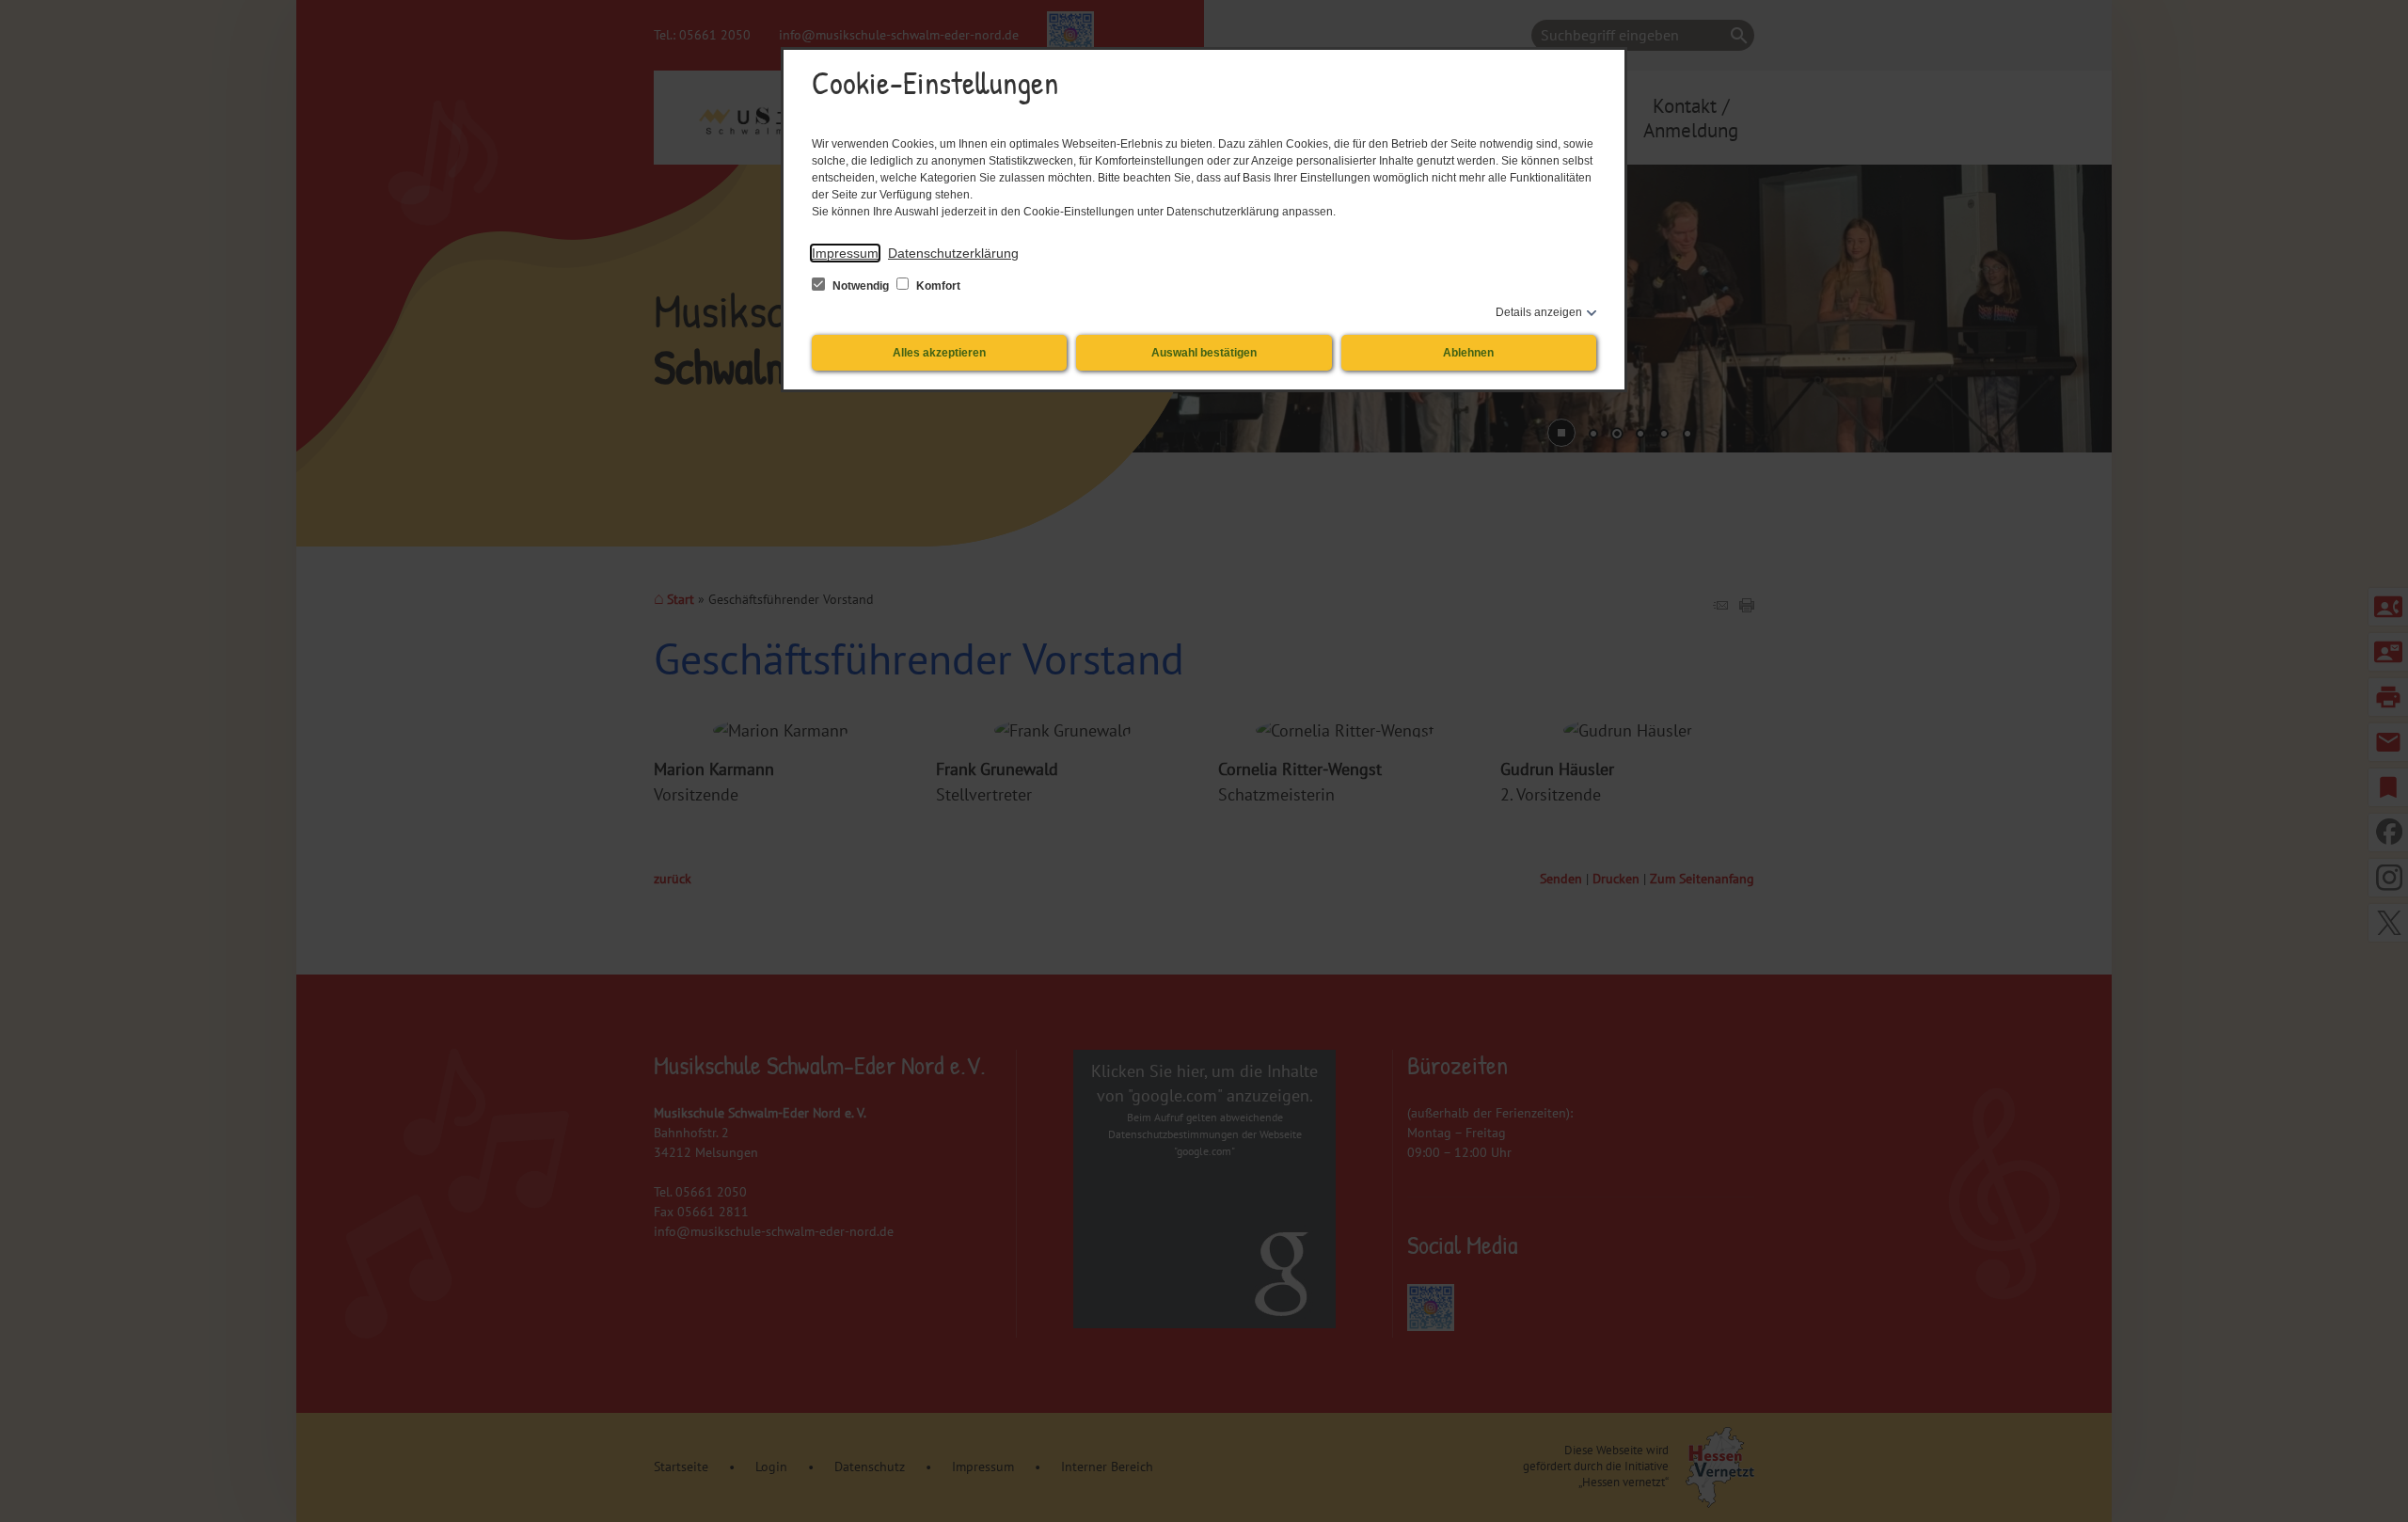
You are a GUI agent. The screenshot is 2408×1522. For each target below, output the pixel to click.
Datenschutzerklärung (953, 253)
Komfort (937, 286)
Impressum (845, 253)
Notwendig (861, 286)
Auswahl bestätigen (1204, 353)
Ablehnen (1468, 353)
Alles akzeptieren (939, 353)
